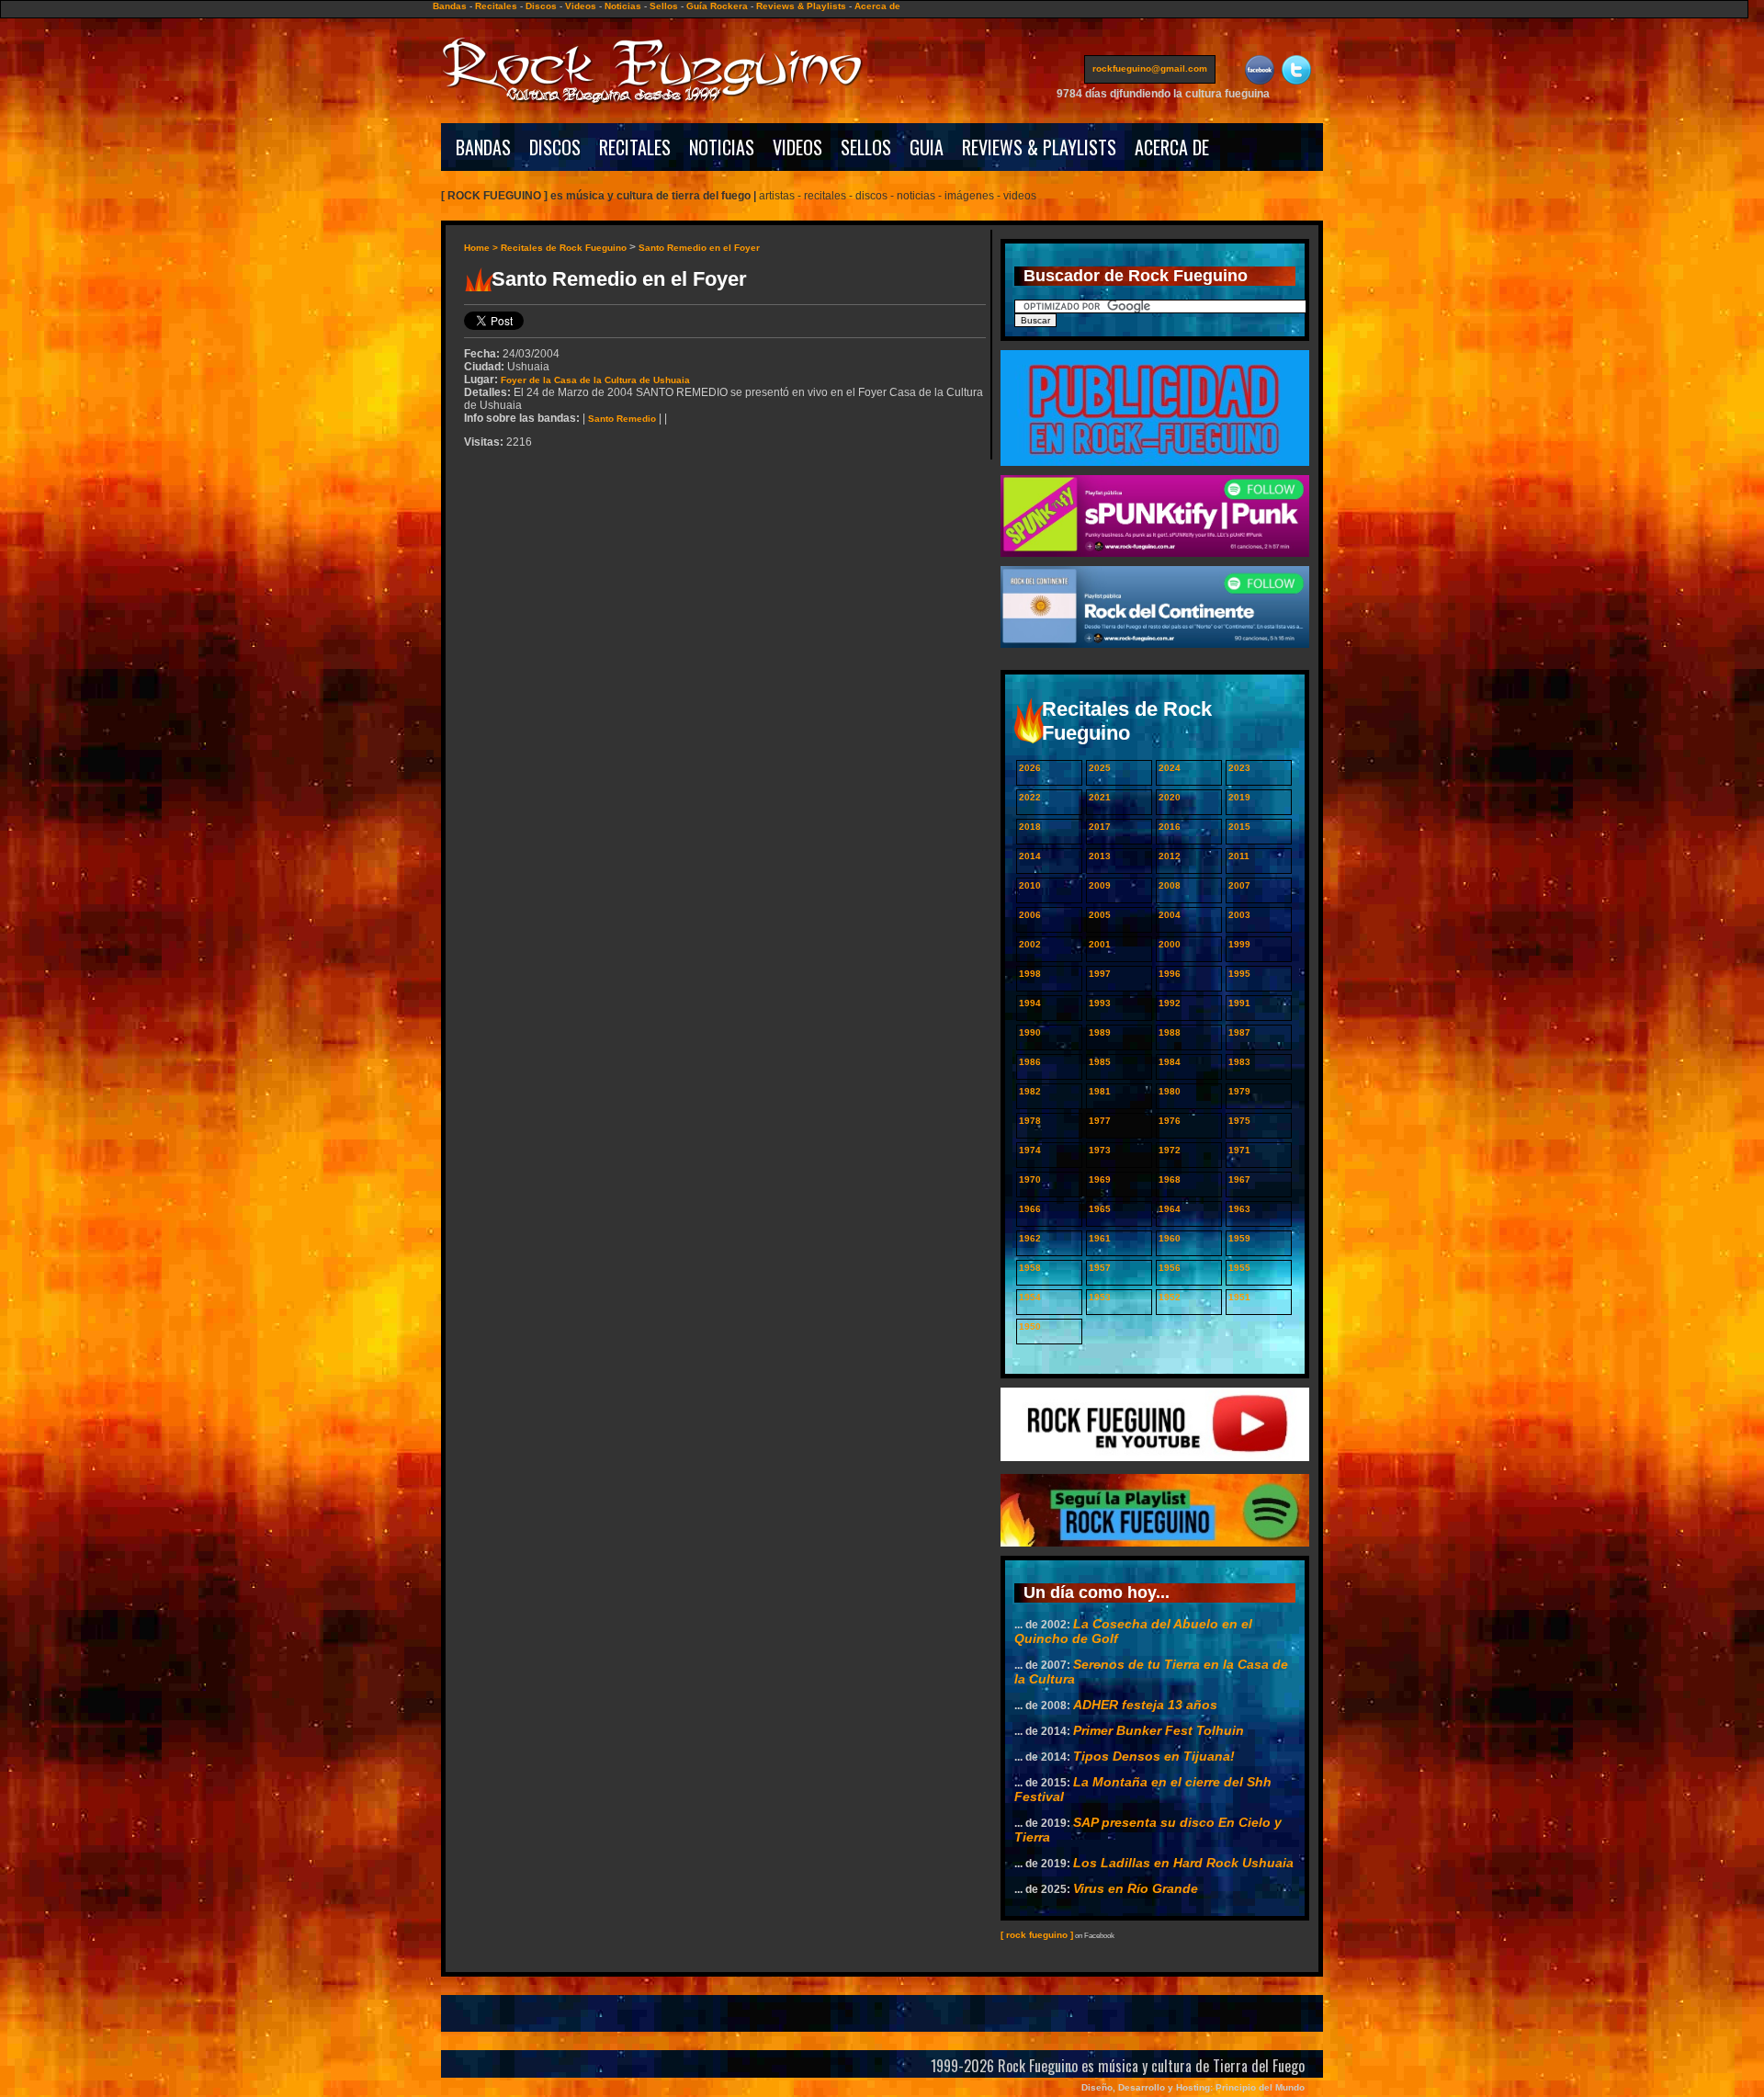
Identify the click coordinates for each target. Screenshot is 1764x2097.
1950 (1030, 1326)
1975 (1239, 1121)
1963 (1239, 1209)
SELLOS (866, 147)
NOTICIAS (722, 147)
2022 (1030, 797)
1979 (1239, 1091)
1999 (1239, 944)
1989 (1100, 1032)
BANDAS (483, 147)
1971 (1239, 1150)
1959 (1239, 1238)
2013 (1100, 856)
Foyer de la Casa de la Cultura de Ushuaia (595, 380)
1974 (1030, 1150)
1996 (1170, 974)
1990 (1030, 1032)
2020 (1170, 797)
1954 (1030, 1297)
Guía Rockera (717, 6)
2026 (1030, 768)
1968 (1170, 1179)
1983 (1239, 1062)
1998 (1030, 974)
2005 (1100, 915)
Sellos (664, 6)
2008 (1170, 885)
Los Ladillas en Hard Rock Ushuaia (1183, 1863)
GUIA (927, 147)
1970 (1030, 1179)
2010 (1030, 885)
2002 (1030, 944)
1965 (1100, 1209)
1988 (1170, 1032)
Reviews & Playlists (801, 6)
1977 (1100, 1121)
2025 (1100, 768)
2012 (1170, 856)
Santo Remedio (622, 419)
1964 (1170, 1209)
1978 (1030, 1121)
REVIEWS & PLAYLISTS (1039, 147)
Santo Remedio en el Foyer (699, 248)
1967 (1239, 1179)
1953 (1100, 1297)
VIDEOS (797, 147)
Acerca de (877, 6)
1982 (1030, 1091)
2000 (1170, 944)
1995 (1239, 974)
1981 (1100, 1091)
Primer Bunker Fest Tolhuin (1159, 1730)
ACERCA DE (1172, 147)
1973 (1100, 1150)
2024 (1170, 768)
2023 (1239, 768)
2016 (1170, 827)
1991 (1239, 1003)
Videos (581, 6)
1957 (1100, 1268)
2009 (1100, 885)
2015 (1239, 827)
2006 (1030, 915)
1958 (1030, 1268)
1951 (1239, 1297)
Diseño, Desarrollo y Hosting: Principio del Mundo (1193, 2087)
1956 (1170, 1268)
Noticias (623, 6)
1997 (1100, 974)
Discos (541, 6)
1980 (1170, 1091)
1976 (1170, 1121)
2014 (1030, 856)
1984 (1170, 1062)
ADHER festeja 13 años (1145, 1705)
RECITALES (635, 147)
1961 (1100, 1238)
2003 (1239, 915)
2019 (1239, 797)
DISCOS (555, 147)
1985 (1100, 1062)
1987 (1239, 1032)
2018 (1030, 827)
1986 (1030, 1062)
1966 (1030, 1209)
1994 (1030, 1003)
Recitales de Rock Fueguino (564, 248)
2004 (1170, 915)
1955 (1239, 1268)
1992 (1170, 1003)
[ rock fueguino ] (1037, 1935)
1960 (1170, 1238)
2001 (1100, 944)
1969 (1100, 1179)
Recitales (496, 6)
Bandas (450, 6)
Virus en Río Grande (1136, 1888)
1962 (1030, 1238)
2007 (1239, 885)
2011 (1239, 856)
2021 (1100, 797)
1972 (1170, 1150)
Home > (482, 248)
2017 (1100, 827)
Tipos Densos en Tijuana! (1154, 1756)
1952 (1170, 1297)
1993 (1100, 1003)
